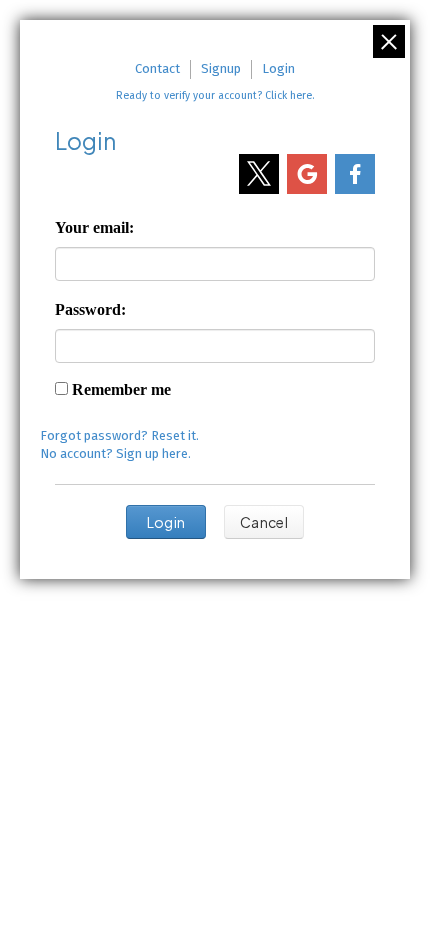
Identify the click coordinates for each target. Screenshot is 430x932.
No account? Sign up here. (115, 453)
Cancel (264, 522)
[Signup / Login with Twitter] (259, 174)
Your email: (94, 227)
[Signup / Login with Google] (307, 174)
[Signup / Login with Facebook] (355, 174)
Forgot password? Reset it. (119, 435)
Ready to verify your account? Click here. (215, 95)
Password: (90, 309)
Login (278, 68)
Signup (221, 68)
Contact (157, 68)
